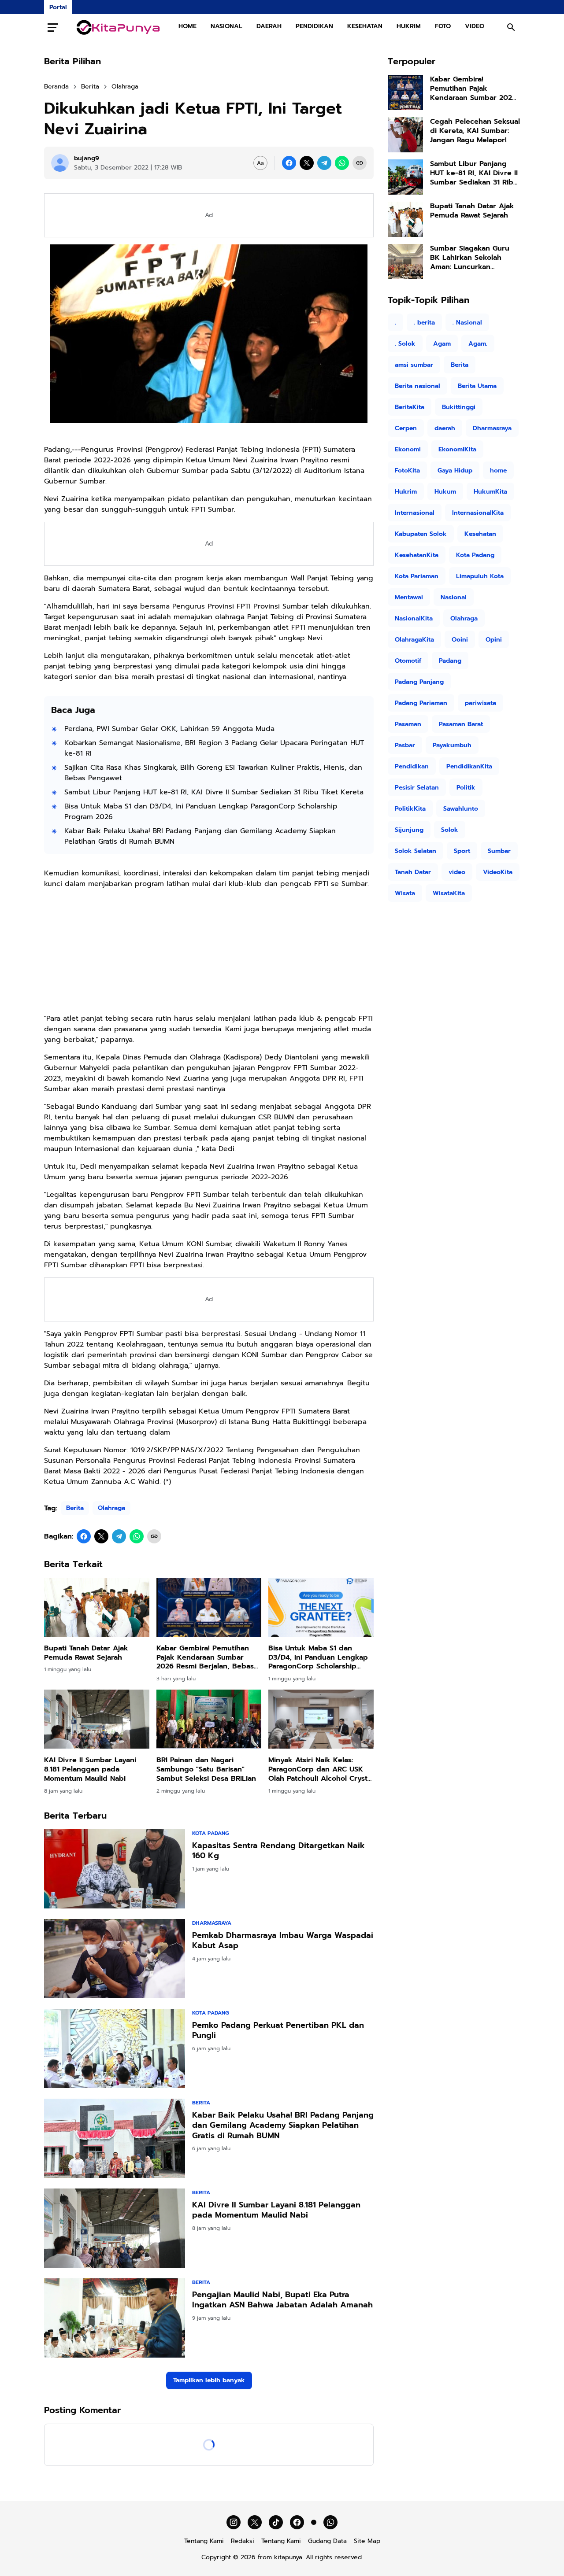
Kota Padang (210, 1833)
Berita (75, 1508)
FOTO (443, 26)
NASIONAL (226, 26)
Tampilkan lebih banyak (209, 2380)
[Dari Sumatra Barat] (118, 27)
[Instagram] (234, 2522)
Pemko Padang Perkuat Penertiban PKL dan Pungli (278, 2031)
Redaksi (243, 2541)
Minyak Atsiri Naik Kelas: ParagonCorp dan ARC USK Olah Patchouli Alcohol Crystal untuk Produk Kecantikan (321, 1769)
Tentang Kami (204, 2541)
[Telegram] (324, 163)
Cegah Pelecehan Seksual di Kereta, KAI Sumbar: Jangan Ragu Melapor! (475, 131)
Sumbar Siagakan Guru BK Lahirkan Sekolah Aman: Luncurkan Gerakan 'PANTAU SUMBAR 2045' (475, 258)
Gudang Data (327, 2541)
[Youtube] (314, 2522)
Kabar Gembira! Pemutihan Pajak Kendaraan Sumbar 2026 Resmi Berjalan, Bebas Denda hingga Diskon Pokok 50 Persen (206, 1657)
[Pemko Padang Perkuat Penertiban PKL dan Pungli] (115, 2048)
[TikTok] (276, 2522)
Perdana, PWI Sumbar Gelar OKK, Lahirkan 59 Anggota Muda (169, 729)
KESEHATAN (365, 26)
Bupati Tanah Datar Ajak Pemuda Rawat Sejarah (86, 1653)
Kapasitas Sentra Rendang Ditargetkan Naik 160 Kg (278, 1851)
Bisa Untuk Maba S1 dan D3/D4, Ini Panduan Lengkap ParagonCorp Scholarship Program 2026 (201, 812)
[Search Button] (511, 27)
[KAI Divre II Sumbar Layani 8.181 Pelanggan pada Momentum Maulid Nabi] (97, 1719)
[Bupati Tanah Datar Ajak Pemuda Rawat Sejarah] (97, 1607)
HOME (187, 26)
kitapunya (288, 2557)
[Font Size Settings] (260, 163)
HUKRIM (409, 26)
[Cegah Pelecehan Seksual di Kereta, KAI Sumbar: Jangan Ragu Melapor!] (405, 135)
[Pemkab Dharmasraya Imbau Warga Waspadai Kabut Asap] (115, 1959)
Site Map (367, 2541)
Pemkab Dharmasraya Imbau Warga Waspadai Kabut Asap (283, 1941)
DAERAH (269, 26)
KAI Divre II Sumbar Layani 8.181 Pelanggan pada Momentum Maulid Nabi (90, 1769)
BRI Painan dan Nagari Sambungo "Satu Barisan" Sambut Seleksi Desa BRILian (206, 1769)
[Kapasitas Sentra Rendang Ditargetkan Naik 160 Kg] (115, 1869)
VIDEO (475, 26)
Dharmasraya (212, 1923)
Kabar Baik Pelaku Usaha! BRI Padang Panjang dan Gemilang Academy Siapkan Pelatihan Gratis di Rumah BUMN (200, 836)
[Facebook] (289, 163)
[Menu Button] (53, 27)
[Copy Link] (360, 163)
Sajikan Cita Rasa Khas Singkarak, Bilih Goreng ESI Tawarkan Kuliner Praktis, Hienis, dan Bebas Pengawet (213, 773)
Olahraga (111, 1508)
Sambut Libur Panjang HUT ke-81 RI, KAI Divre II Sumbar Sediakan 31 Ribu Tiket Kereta (214, 792)
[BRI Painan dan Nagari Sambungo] (209, 1719)
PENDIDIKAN (314, 26)
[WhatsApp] (342, 163)
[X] (307, 163)
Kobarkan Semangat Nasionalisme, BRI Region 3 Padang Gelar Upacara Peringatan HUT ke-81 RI (214, 748)
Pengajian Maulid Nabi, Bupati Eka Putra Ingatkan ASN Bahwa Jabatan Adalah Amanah (282, 2300)
